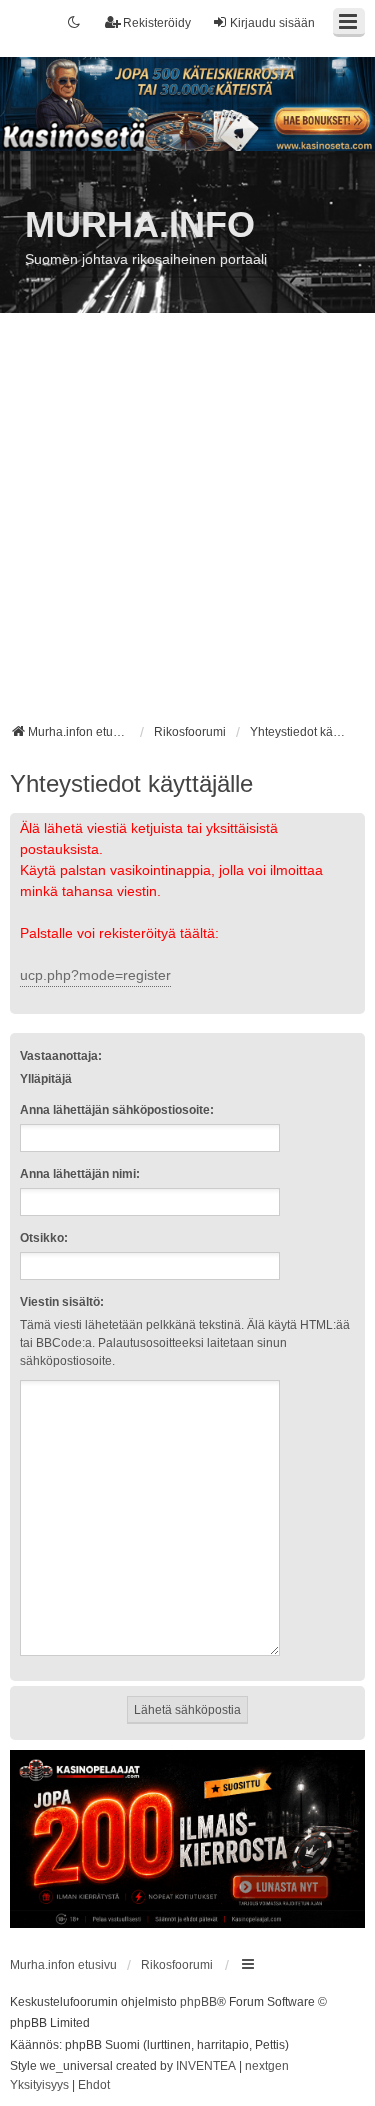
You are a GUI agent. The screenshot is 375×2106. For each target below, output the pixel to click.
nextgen (267, 2066)
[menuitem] (39, 2086)
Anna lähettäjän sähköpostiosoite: (117, 1110)
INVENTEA (206, 2066)
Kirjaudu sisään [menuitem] (272, 23)
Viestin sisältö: (62, 1302)
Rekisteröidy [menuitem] (157, 23)
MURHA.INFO (140, 224)
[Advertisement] (187, 525)
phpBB (198, 2002)
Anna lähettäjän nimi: (80, 1174)
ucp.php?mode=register (95, 975)
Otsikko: (44, 1238)
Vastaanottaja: (61, 1056)
